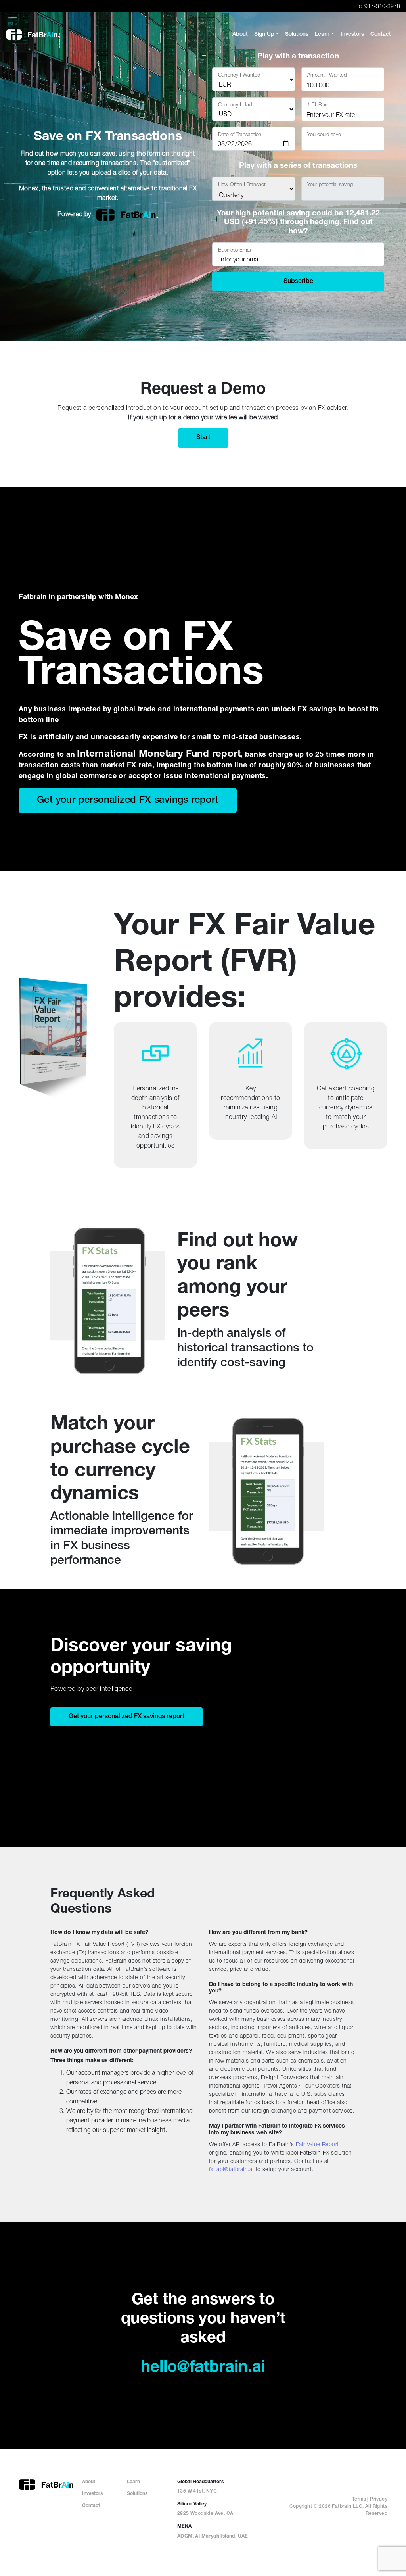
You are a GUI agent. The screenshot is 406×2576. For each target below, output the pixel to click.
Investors (92, 2494)
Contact (91, 2506)
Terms (359, 2499)
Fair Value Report (317, 2144)
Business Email (235, 250)
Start (203, 438)
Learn (133, 2482)
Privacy (379, 2499)
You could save (324, 134)
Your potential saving (330, 184)
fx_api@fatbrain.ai (231, 2169)
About (89, 2482)
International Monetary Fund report (159, 755)
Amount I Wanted (327, 75)
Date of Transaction (240, 134)
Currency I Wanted (239, 75)
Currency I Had (235, 104)
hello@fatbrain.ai (203, 2368)
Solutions (137, 2494)
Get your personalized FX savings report (128, 801)
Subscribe (298, 282)
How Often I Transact (242, 184)
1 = (317, 104)
